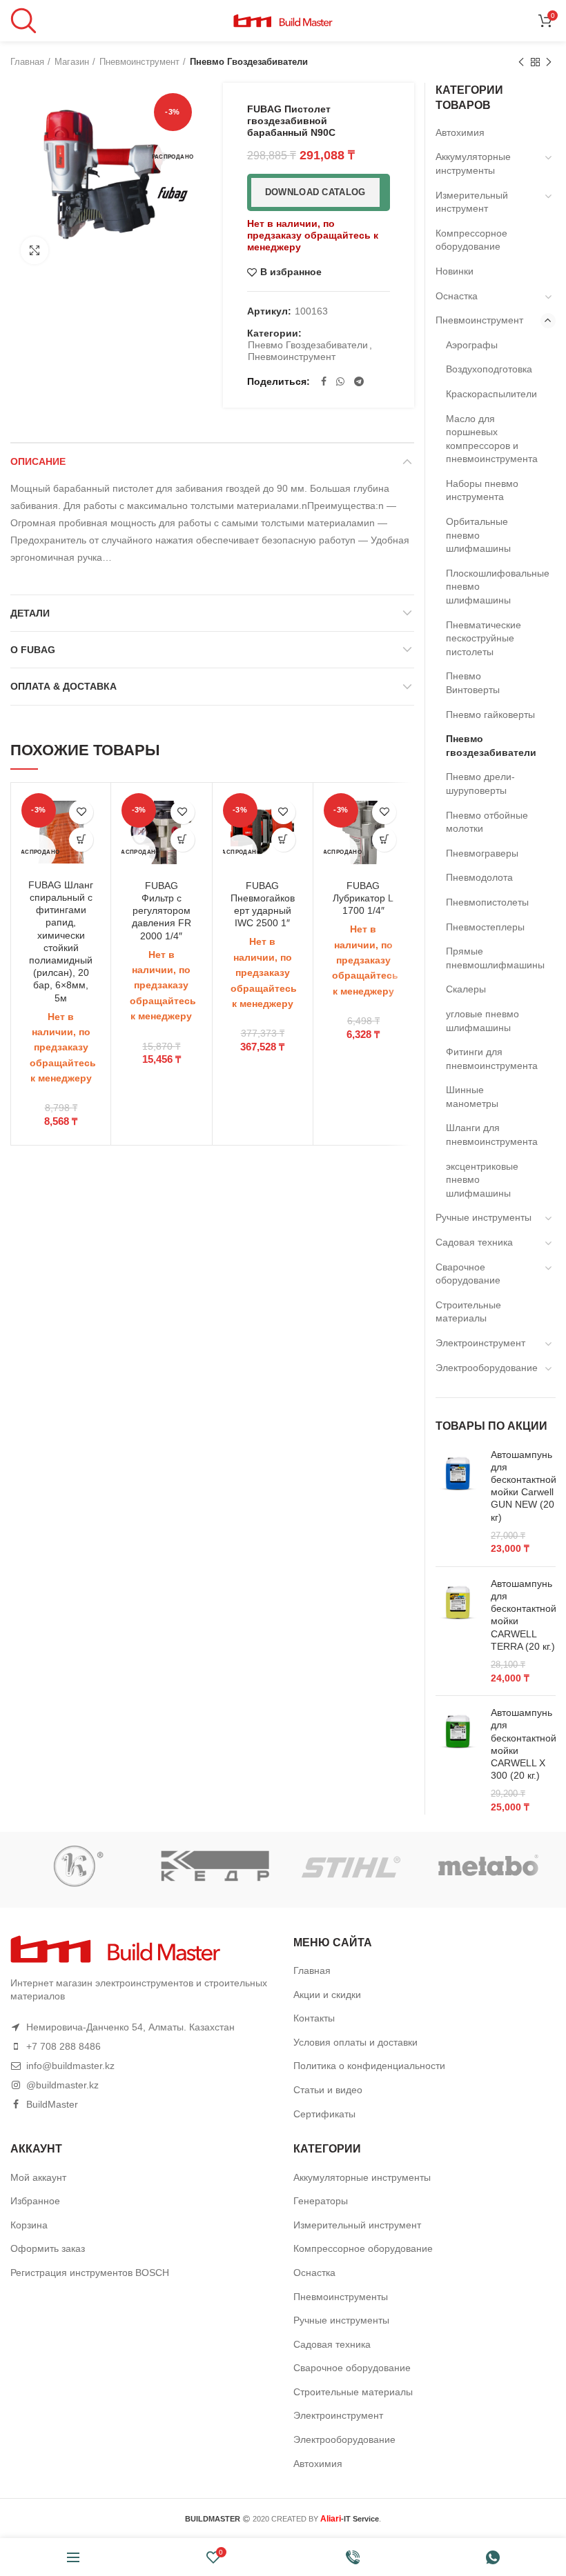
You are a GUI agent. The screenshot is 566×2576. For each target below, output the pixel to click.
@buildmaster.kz (62, 2085)
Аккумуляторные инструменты (473, 163)
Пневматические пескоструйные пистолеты (484, 638)
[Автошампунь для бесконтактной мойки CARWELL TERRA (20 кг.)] (458, 1631)
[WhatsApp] (340, 381)
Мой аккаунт (38, 2177)
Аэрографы (472, 345)
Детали (30, 613)
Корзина (29, 2225)
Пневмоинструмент (139, 62)
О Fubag (33, 650)
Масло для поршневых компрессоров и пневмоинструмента (492, 439)
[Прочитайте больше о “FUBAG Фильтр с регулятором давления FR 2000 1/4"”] (183, 840)
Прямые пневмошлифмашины (492, 958)
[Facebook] (324, 381)
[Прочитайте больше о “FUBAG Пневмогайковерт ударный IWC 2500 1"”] (283, 840)
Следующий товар (549, 62)
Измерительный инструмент (472, 202)
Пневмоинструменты (341, 2297)
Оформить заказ (48, 2248)
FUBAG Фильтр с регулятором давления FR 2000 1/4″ (162, 911)
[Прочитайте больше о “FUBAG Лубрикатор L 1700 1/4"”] (384, 840)
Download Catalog (315, 192)
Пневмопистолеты (487, 902)
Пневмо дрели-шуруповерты (480, 783)
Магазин (72, 62)
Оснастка (457, 296)
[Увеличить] (35, 250)
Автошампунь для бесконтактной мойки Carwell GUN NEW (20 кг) (524, 1486)
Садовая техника (474, 1242)
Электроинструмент (480, 1343)
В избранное (291, 272)
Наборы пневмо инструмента (482, 490)
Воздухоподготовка (489, 369)
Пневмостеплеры (485, 927)
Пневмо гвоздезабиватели (249, 62)
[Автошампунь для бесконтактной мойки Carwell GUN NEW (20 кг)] (458, 1502)
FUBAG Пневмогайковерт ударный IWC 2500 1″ (263, 905)
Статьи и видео (328, 2090)
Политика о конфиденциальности (369, 2066)
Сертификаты (324, 2114)
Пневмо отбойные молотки (487, 822)
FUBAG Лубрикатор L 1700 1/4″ (363, 898)
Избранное (35, 2201)
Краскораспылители (491, 394)
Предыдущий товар (521, 62)
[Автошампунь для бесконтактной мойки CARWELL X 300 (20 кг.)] (458, 1760)
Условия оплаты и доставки (355, 2042)
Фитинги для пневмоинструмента (492, 1059)
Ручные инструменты (484, 1217)
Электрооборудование (487, 1368)
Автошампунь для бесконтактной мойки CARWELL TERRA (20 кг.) (524, 1615)
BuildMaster (52, 2104)
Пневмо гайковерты (490, 715)
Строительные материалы (468, 1312)
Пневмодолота (479, 877)
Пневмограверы (482, 853)
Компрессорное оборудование (471, 240)
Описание (38, 461)
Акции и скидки (327, 1995)
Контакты (314, 2018)
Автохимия (460, 132)
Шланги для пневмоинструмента (492, 1135)
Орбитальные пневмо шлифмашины (478, 535)
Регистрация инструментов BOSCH (90, 2273)
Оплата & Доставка (64, 686)
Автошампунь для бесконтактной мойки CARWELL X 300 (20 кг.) (524, 1744)
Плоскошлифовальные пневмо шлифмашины (492, 587)
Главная (27, 62)
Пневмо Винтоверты (473, 683)
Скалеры (466, 989)
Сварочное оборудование (468, 1274)
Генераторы (321, 2201)
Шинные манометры (472, 1097)
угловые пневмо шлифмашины (482, 1021)
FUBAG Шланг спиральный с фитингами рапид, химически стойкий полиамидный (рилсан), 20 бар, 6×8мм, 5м (61, 941)
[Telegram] (359, 381)
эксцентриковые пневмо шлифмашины (482, 1180)
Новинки (455, 271)
